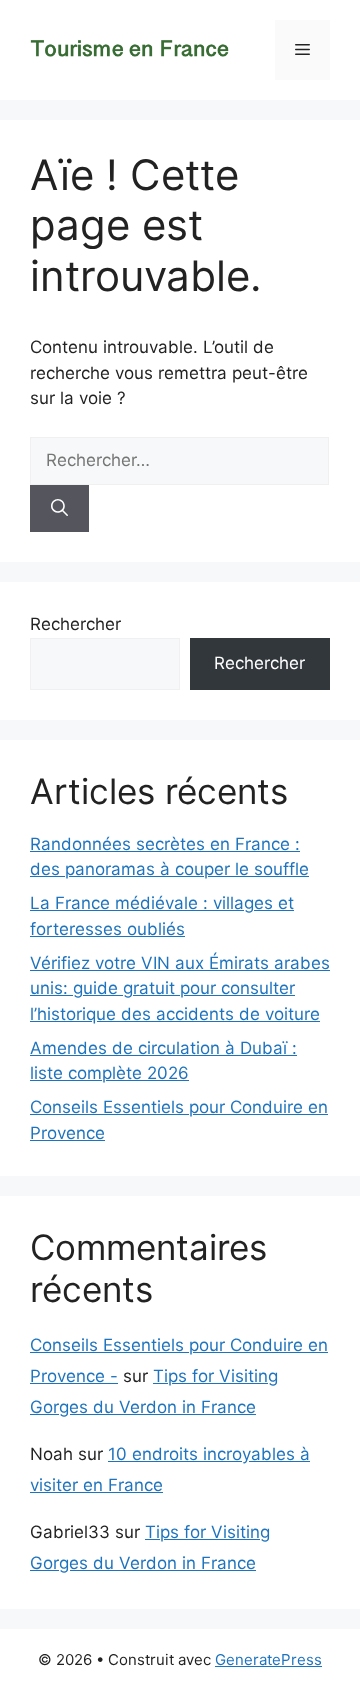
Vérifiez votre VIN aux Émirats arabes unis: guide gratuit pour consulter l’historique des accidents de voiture (180, 988)
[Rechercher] (59, 509)
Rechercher (75, 624)
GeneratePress (268, 1659)
